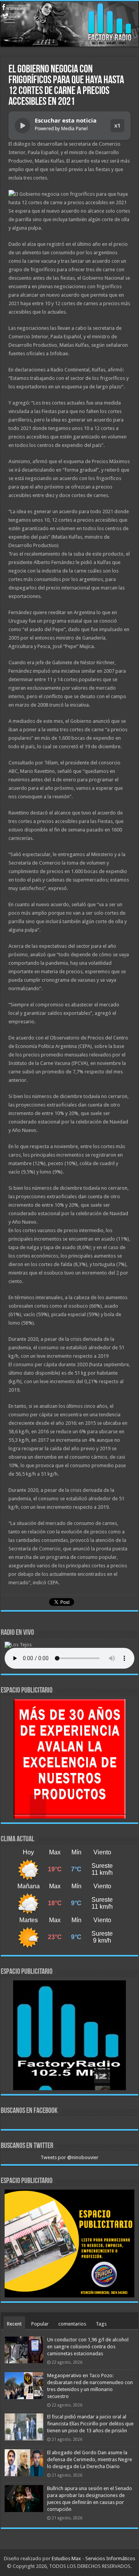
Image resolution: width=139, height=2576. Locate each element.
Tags (101, 2324)
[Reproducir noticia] (22, 126)
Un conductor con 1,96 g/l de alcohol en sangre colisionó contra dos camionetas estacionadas (88, 2347)
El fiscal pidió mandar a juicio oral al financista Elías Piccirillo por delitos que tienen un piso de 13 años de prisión (90, 2424)
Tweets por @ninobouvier (69, 2157)
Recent (14, 2324)
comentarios (72, 2324)
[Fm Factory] (69, 24)
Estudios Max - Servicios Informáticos (93, 2558)
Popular (40, 2324)
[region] (69, 1759)
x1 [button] (117, 125)
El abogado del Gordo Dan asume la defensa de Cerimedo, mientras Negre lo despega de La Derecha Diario (90, 2459)
